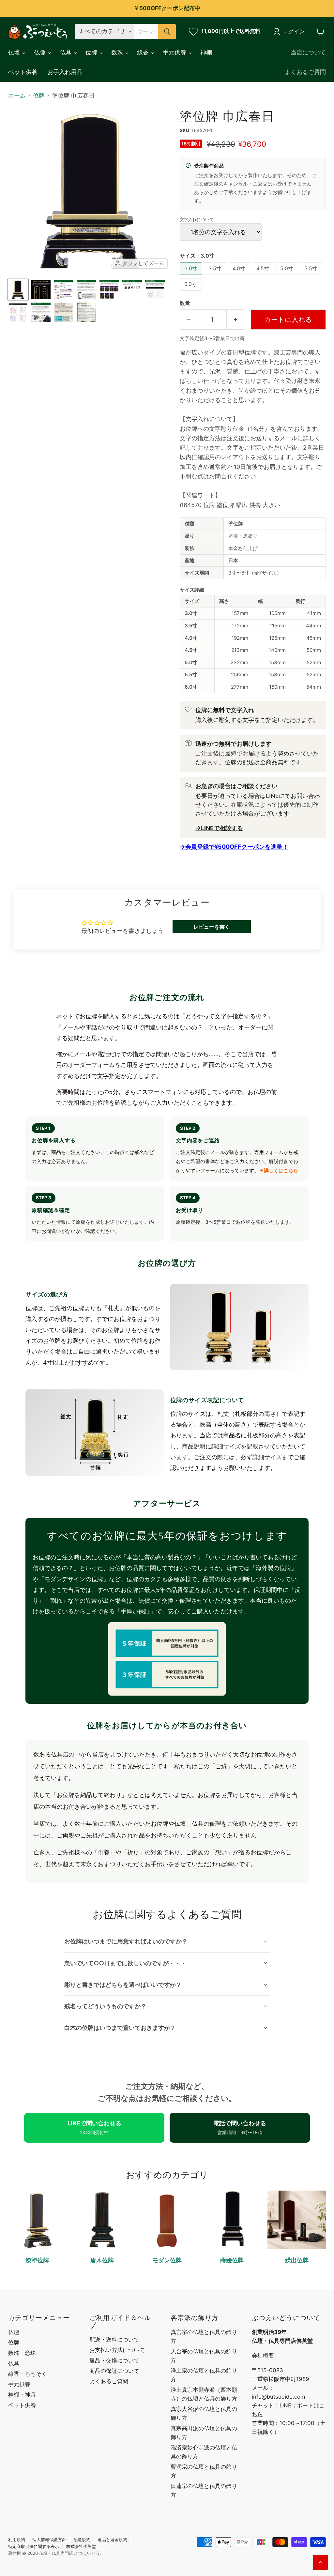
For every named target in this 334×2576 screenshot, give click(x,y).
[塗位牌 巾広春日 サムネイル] (41, 290)
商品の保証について (114, 2371)
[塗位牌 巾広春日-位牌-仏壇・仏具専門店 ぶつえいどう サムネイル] (18, 290)
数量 (185, 303)
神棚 (206, 52)
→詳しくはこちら (279, 1170)
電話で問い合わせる (240, 2127)
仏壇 (15, 52)
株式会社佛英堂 (81, 2546)
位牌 (92, 52)
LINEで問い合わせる (94, 2127)
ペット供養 (23, 72)
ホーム (17, 96)
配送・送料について (114, 2340)
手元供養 (175, 52)
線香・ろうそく (28, 2374)
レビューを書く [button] (212, 927)
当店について (308, 52)
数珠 (118, 52)
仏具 (66, 52)
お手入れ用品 (65, 72)
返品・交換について (114, 2360)
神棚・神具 (22, 2395)
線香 (144, 52)
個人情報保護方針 (49, 2539)
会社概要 (263, 2356)
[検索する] (167, 32)
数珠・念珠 (22, 2353)
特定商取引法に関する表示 (34, 2546)
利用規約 (17, 2539)
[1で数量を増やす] (236, 319)
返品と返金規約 (112, 2539)
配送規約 (82, 2539)
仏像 (41, 52)
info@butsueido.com (279, 2397)
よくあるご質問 (305, 72)
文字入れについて (197, 220)
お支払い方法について (117, 2350)
